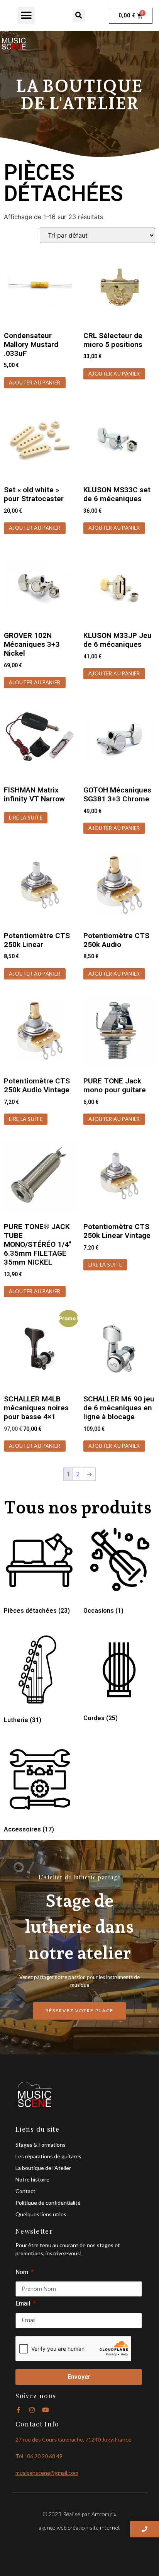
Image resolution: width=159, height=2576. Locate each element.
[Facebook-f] (19, 2410)
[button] (26, 16)
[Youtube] (46, 2410)
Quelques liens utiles (41, 2214)
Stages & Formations (41, 2145)
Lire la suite (26, 818)
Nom (23, 2272)
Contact (25, 2191)
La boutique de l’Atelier (43, 2168)
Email (24, 2304)
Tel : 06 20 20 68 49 (39, 2456)
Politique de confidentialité (48, 2203)
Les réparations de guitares (48, 2156)
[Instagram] (32, 2410)
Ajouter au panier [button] (35, 383)
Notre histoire (32, 2179)
